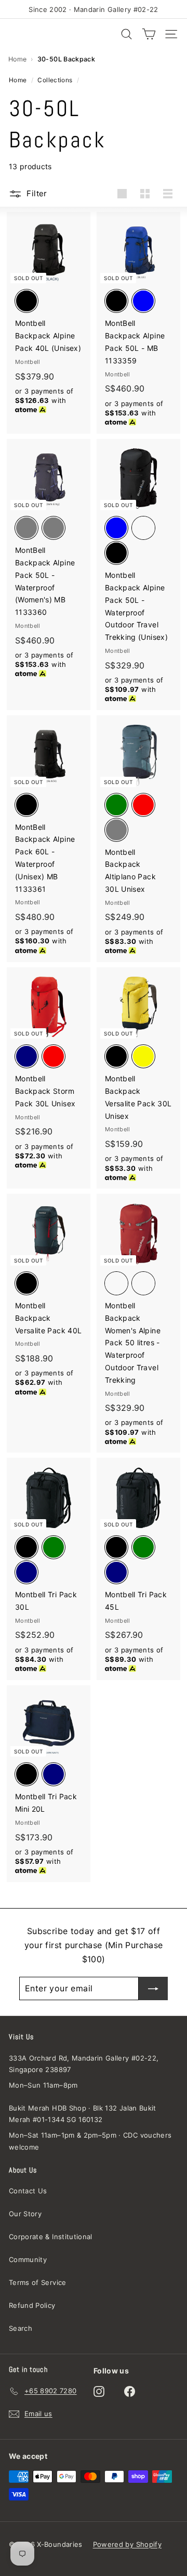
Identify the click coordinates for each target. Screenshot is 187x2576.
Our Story (25, 2214)
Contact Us (28, 2191)
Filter (37, 193)
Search (21, 2328)
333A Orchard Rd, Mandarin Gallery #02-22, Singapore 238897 (84, 2064)
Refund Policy (32, 2305)
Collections (55, 80)
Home (17, 59)
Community (28, 2259)
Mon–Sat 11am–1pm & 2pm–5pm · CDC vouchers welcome (90, 2141)
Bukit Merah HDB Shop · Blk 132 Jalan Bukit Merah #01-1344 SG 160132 (83, 2114)
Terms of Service (38, 2282)
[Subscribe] (153, 1988)
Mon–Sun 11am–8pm (43, 2085)
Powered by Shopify (127, 2544)
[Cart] (149, 34)
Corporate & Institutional (51, 2237)
